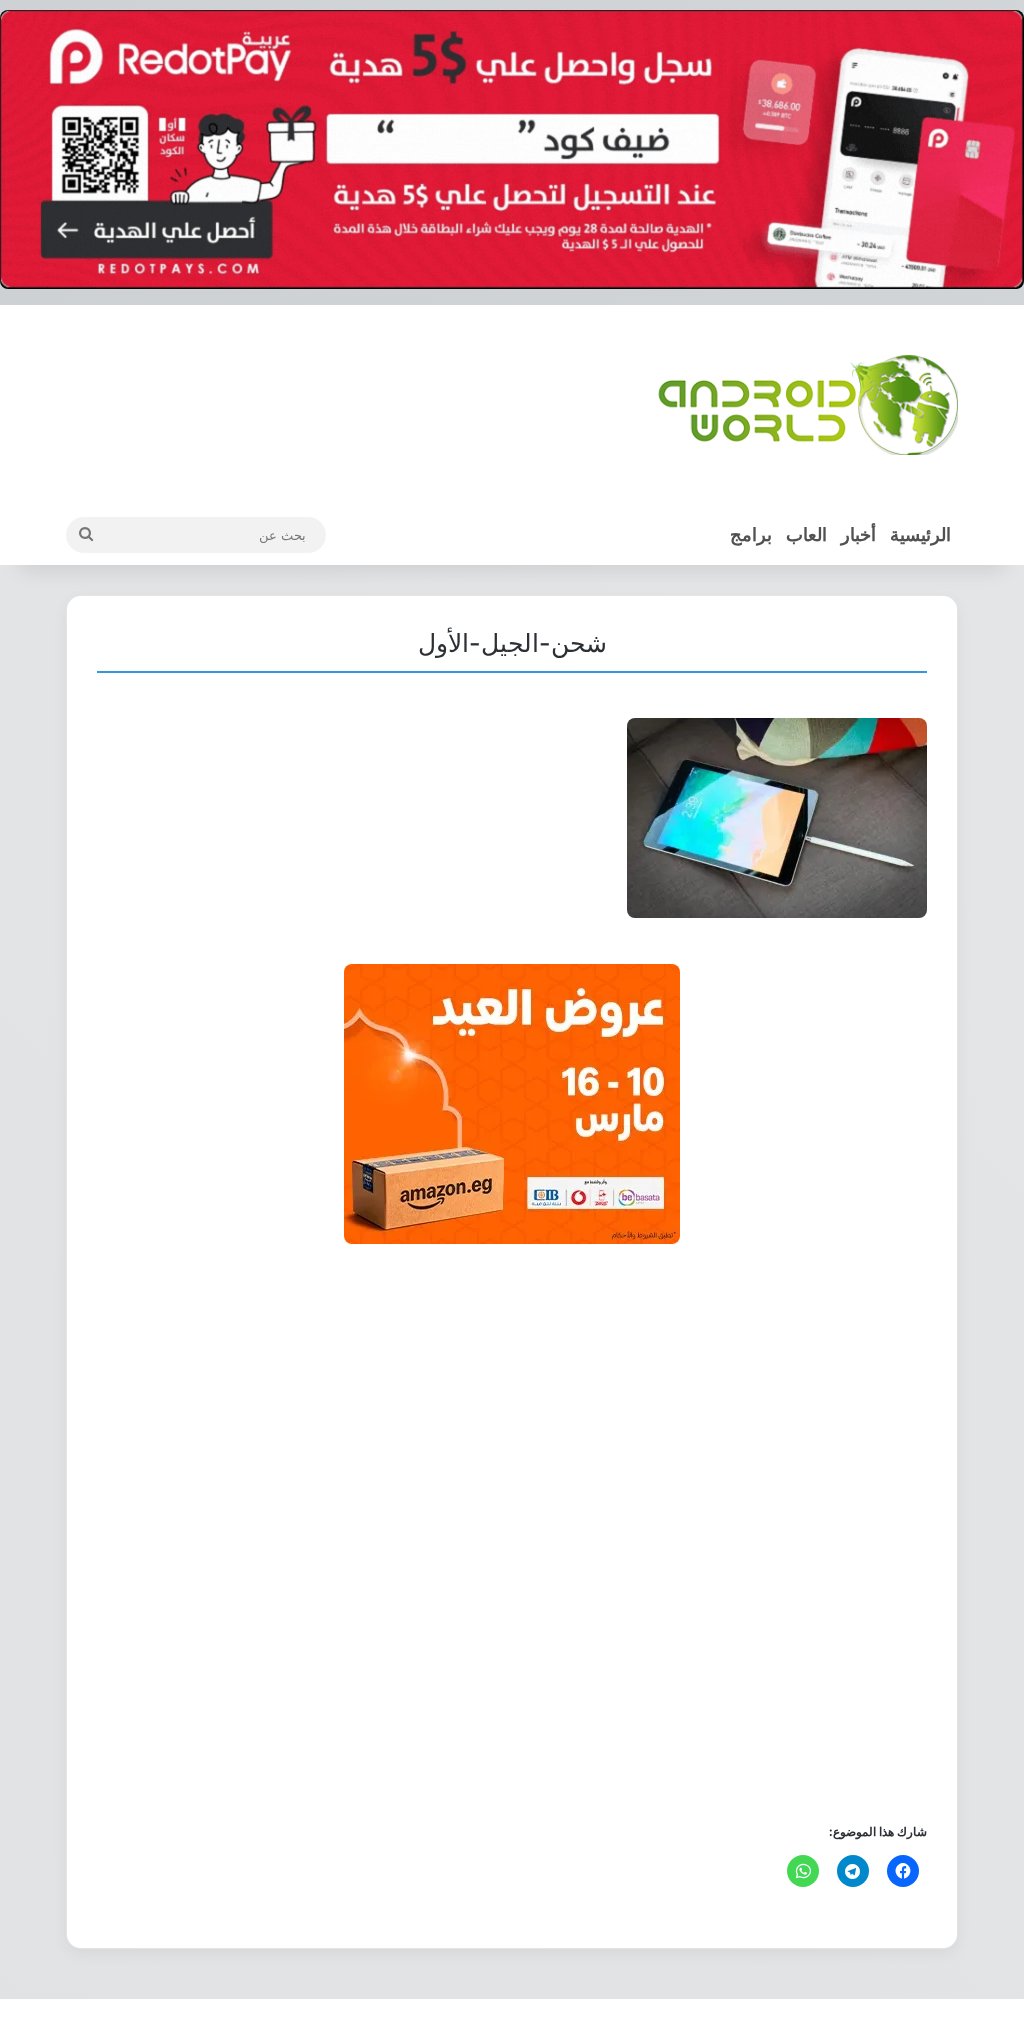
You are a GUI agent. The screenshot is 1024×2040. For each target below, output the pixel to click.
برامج (751, 534)
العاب (806, 534)
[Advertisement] (512, 1531)
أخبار (858, 534)
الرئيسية (920, 534)
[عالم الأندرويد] (808, 405)
